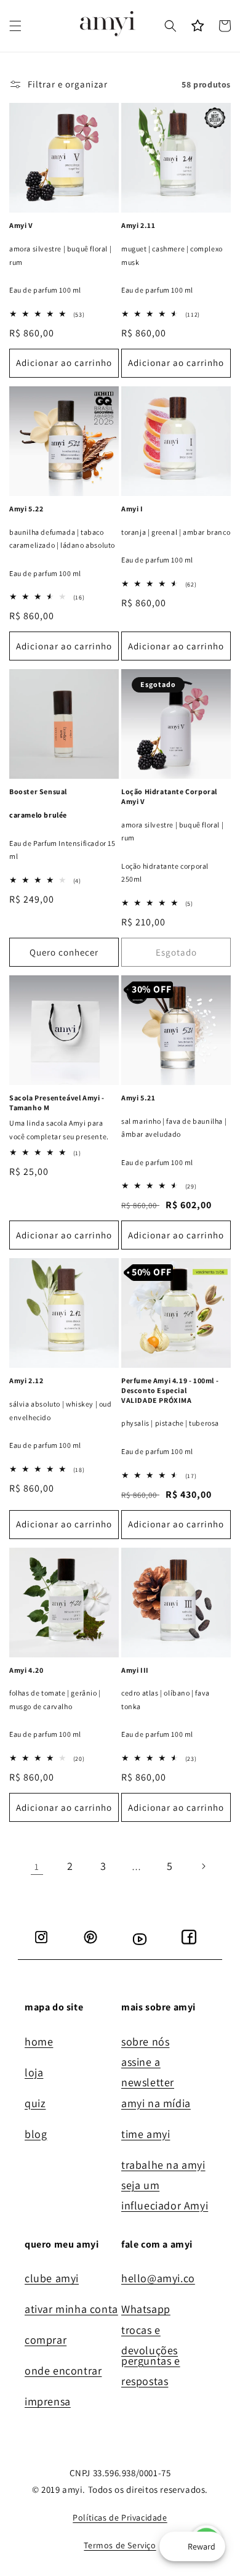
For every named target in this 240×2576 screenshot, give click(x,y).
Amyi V (21, 225)
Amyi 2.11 (138, 225)
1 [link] (37, 1867)
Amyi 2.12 (26, 1380)
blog (36, 2134)
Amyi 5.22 (26, 509)
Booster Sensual (38, 791)
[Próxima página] (203, 1866)
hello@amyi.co (158, 2278)
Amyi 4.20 (26, 1670)
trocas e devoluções (150, 2341)
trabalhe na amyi (163, 2165)
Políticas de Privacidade (120, 2517)
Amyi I (132, 509)
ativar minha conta (71, 2309)
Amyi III (135, 1670)
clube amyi (52, 2278)
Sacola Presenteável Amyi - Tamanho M (57, 1103)
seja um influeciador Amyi (165, 2196)
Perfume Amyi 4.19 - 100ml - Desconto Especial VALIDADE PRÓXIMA (170, 1390)
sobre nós (145, 2042)
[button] (15, 26)
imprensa (48, 2401)
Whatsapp (146, 2309)
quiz (35, 2103)
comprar (46, 2340)
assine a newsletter (148, 2073)
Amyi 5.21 (138, 1098)
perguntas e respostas (151, 2371)
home (39, 2042)
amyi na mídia (156, 2103)
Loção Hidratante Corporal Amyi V (169, 796)
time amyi (146, 2134)
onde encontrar (63, 2371)
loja (34, 2072)
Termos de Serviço (120, 2545)
